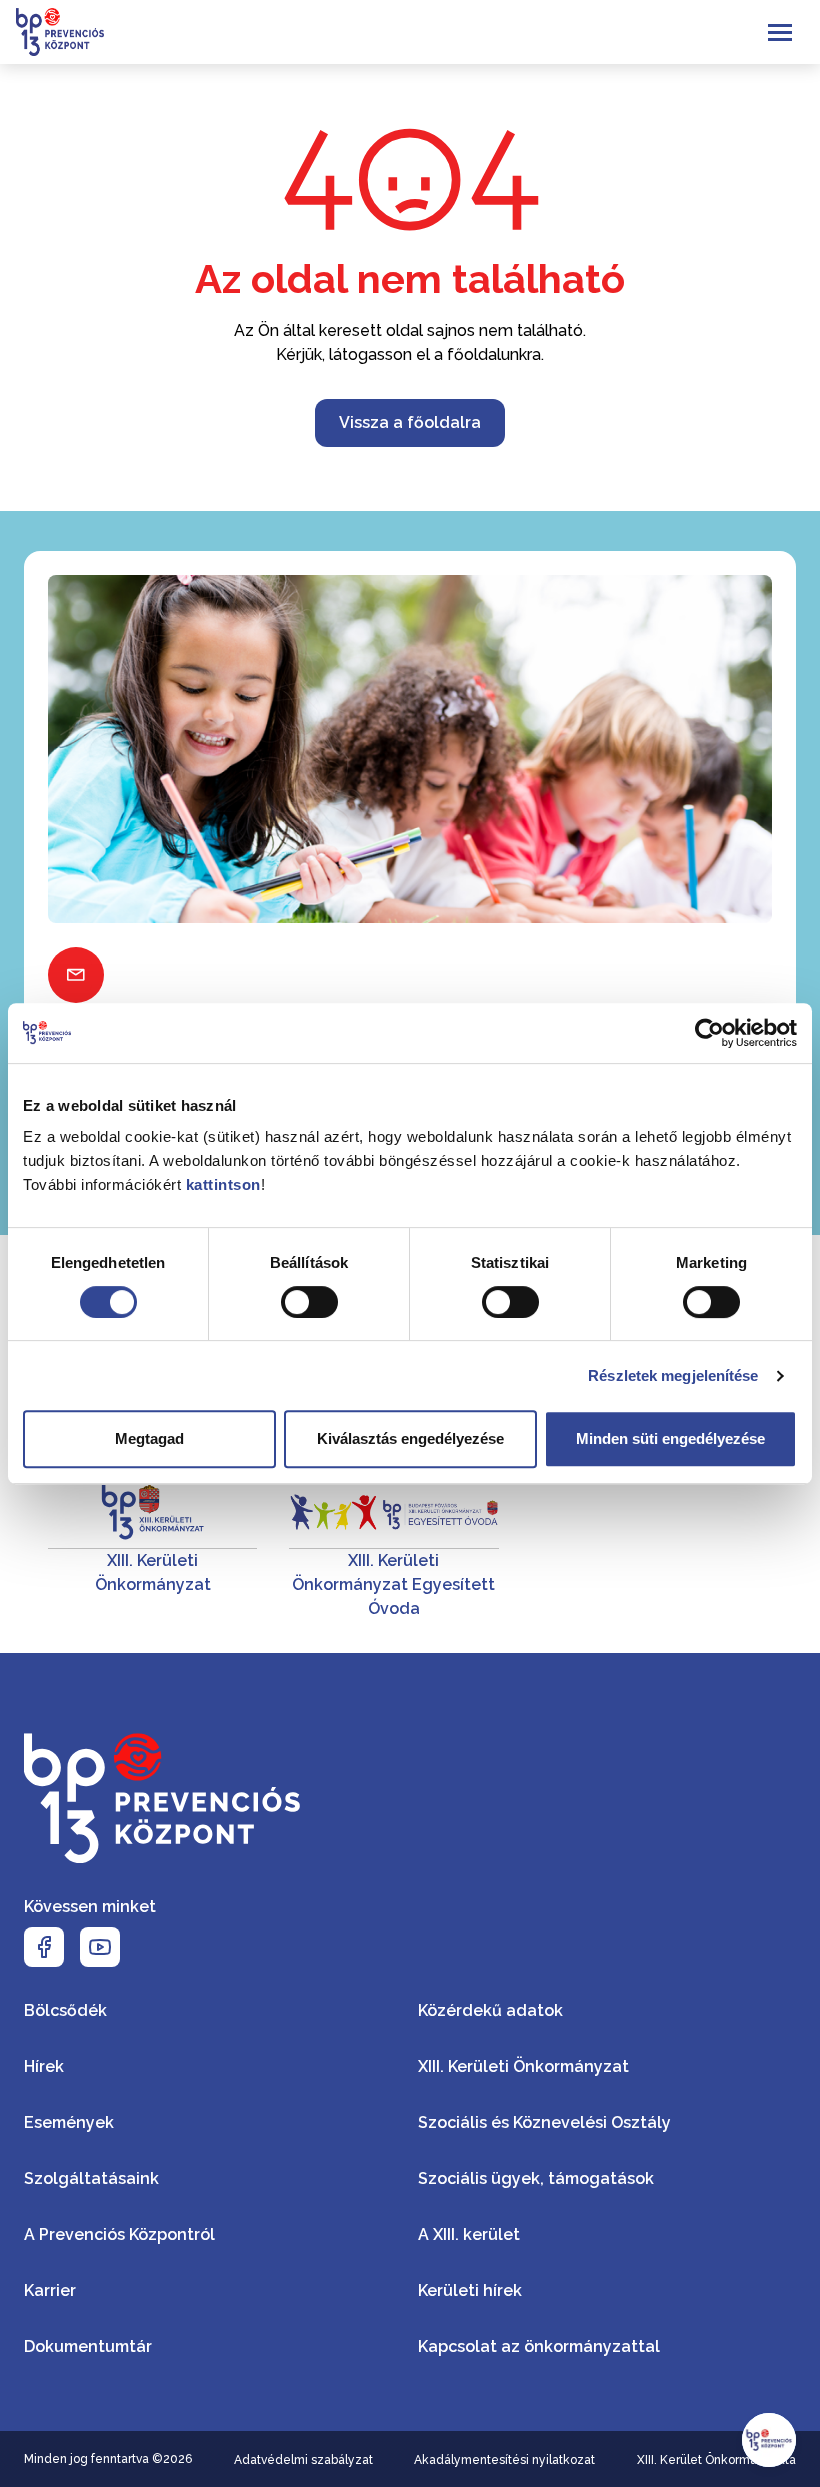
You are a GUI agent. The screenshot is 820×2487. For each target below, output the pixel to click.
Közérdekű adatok (490, 2010)
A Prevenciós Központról (119, 2234)
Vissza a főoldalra (410, 422)
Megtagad (149, 1438)
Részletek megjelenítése (673, 1375)
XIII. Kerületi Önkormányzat (523, 2066)
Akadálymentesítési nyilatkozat (504, 2460)
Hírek (44, 2066)
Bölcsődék (65, 2010)
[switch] (309, 1302)
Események (69, 2122)
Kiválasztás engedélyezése (410, 1438)
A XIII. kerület (469, 2234)
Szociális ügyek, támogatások (536, 2178)
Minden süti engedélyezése (670, 1438)
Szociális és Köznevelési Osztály (544, 2122)
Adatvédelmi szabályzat (303, 2460)
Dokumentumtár (88, 2346)
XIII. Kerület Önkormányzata (716, 2460)
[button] (769, 2440)
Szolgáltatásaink (91, 2178)
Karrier (50, 2290)
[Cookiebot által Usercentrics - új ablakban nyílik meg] (709, 1033)
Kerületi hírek (470, 2290)
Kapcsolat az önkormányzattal (539, 2346)
